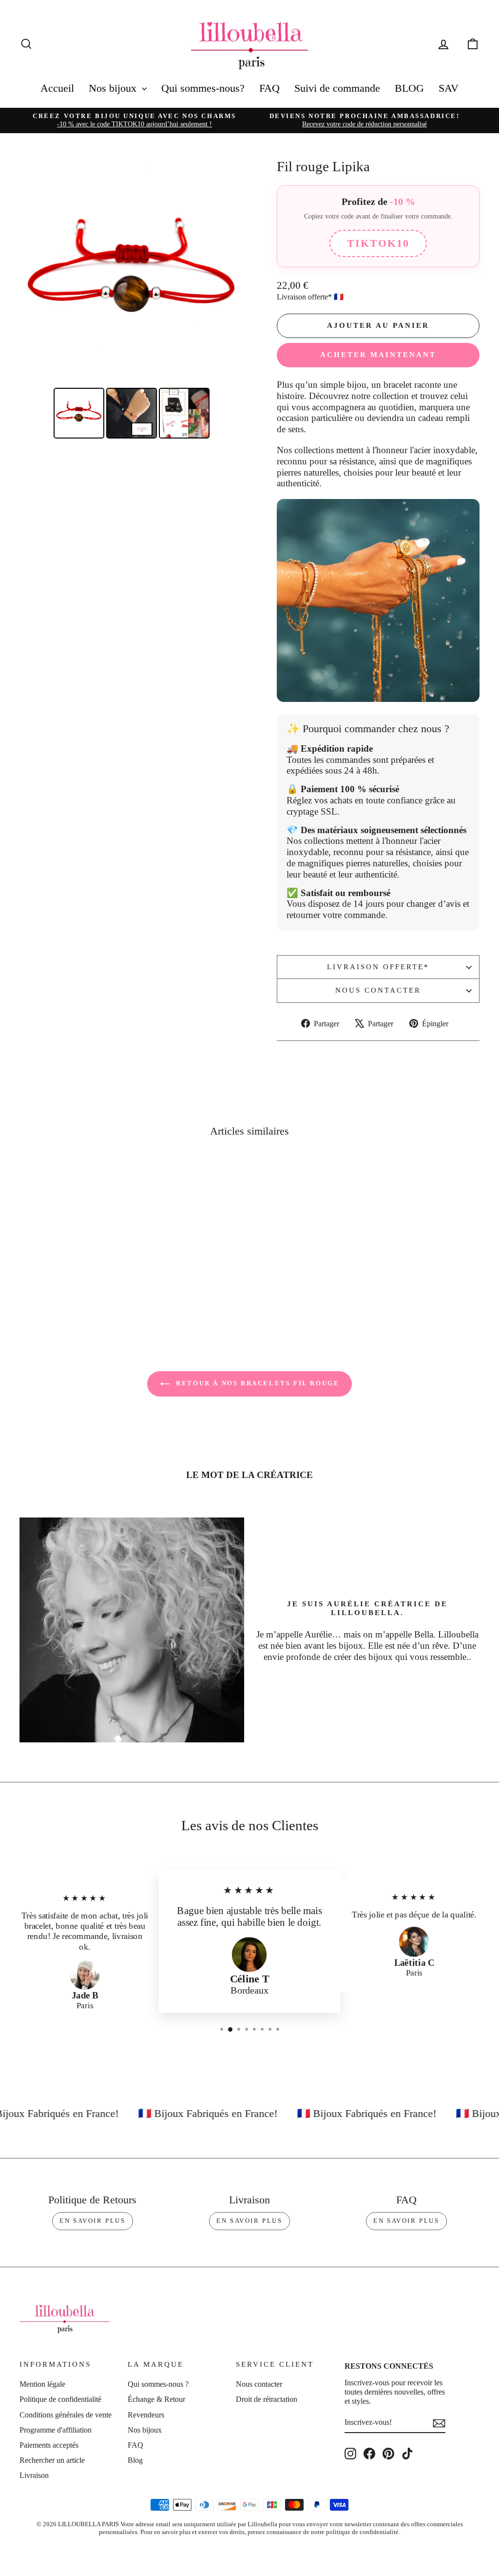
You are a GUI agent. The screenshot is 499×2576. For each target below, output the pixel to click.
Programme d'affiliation (56, 2430)
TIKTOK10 (378, 243)
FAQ (269, 88)
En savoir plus (92, 2221)
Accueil (57, 88)
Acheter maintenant (378, 355)
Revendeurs (146, 2415)
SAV (449, 88)
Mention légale (42, 2384)
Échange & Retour (156, 2399)
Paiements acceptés (49, 2445)
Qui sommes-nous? (203, 88)
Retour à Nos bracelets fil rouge (257, 1383)
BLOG (409, 88)
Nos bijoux (114, 88)
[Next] (230, 273)
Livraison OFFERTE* (378, 967)
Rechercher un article (52, 2460)
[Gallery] (132, 301)
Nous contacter (378, 990)
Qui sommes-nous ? (158, 2384)
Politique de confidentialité (60, 2399)
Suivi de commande (337, 88)
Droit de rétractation (267, 2399)
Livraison (34, 2475)
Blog (135, 2460)
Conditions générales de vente (66, 2415)
